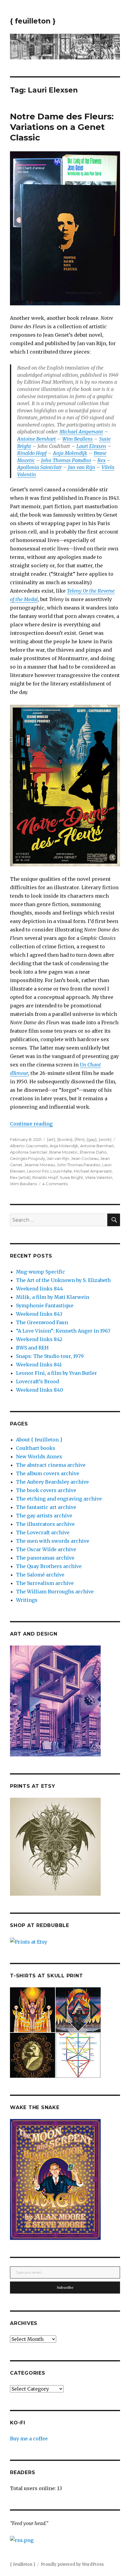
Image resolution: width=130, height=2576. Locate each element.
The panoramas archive (45, 1558)
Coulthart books (36, 1448)
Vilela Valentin (99, 1177)
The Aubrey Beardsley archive (52, 1482)
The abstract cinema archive (51, 1465)
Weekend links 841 (39, 1365)
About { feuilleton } (39, 1440)
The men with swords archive (53, 1541)
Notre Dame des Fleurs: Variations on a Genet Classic (62, 127)
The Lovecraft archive (43, 1532)
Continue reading (31, 1124)
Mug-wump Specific (41, 1272)
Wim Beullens (78, 439)
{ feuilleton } (33, 21)
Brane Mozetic (64, 1152)
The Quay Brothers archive (49, 1566)
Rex (101, 460)
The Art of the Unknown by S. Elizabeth (63, 1280)
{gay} (92, 1139)
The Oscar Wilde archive (46, 1549)
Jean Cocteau (85, 1158)
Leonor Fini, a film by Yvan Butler (57, 1373)
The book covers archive (46, 1490)
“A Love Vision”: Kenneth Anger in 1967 (63, 1331)
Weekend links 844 (39, 1289)
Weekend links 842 (39, 1339)
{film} (80, 1139)
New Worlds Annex (39, 1456)
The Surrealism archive (45, 1583)
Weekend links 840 (40, 1390)
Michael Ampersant (81, 432)
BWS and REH (32, 1348)
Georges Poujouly (28, 1158)
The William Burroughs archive (55, 1592)
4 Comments (55, 1184)
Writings (27, 1600)
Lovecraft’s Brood (37, 1381)
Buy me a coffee (29, 2439)
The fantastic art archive (46, 1507)
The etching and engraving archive (59, 1499)
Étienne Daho (93, 1152)
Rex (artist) (20, 1177)
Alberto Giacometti (29, 1146)
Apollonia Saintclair (39, 467)
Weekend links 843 (39, 1314)
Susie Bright (71, 1177)
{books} (65, 1139)
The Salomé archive (40, 1575)
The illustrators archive (45, 1524)
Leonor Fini (38, 1171)
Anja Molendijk (70, 453)
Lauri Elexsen (91, 446)
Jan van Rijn (81, 467)
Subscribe (65, 2288)
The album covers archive (48, 1473)
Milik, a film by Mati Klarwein (53, 1297)
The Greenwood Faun (42, 1322)
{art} (51, 1139)
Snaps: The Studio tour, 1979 (50, 1356)
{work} (105, 1139)
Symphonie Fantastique (45, 1305)
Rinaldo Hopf (32, 453)
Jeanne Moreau (40, 1165)
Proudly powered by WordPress (72, 2564)
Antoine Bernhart (37, 439)
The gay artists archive (44, 1516)
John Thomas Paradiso (66, 460)
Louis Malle (61, 1171)
